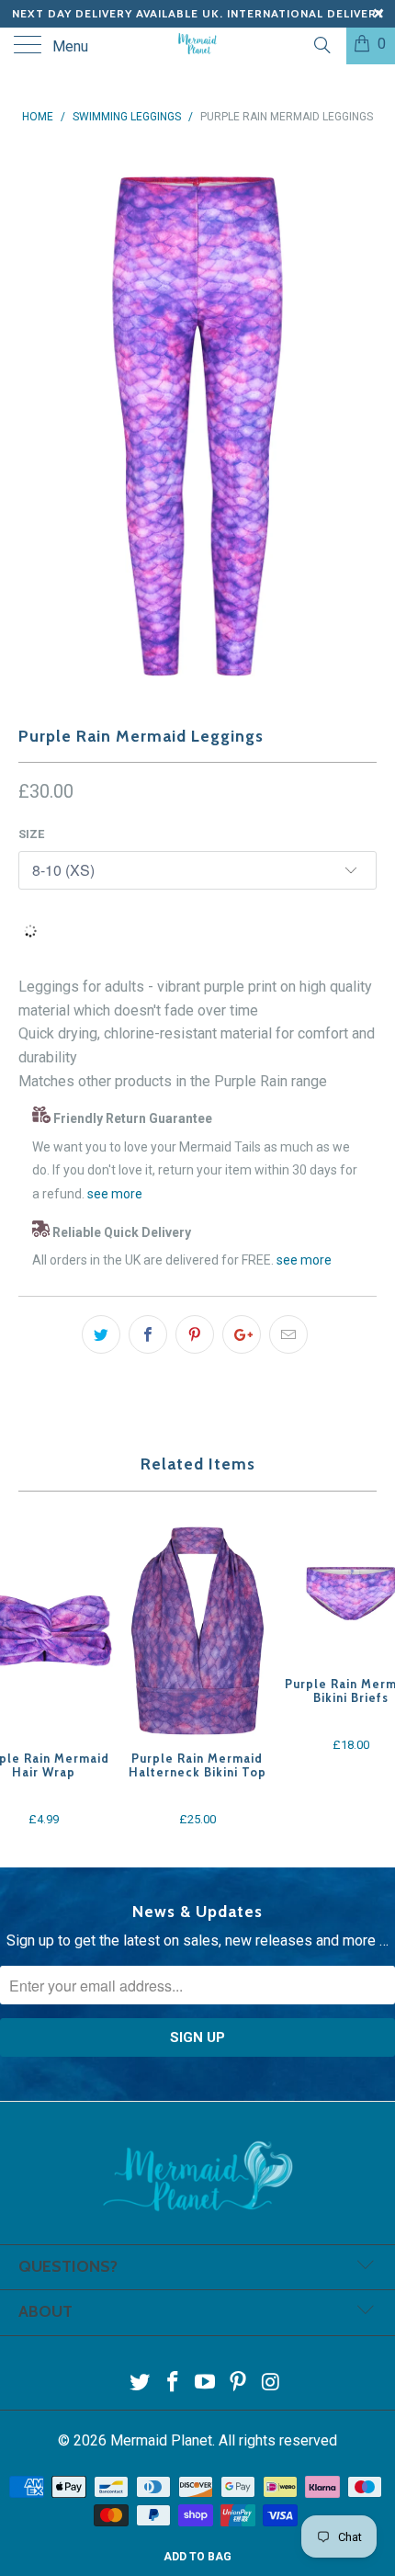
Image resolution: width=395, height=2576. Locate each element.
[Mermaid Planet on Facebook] (173, 2383)
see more (115, 1194)
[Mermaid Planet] (198, 46)
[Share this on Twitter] (101, 1334)
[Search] (321, 45)
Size (31, 834)
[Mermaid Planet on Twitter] (141, 2383)
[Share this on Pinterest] (195, 1334)
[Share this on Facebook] (148, 1334)
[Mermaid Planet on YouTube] (206, 2383)
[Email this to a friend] (288, 1334)
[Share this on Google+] (242, 1334)
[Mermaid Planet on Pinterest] (239, 2383)
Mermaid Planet (161, 2440)
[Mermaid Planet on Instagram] (272, 2383)
